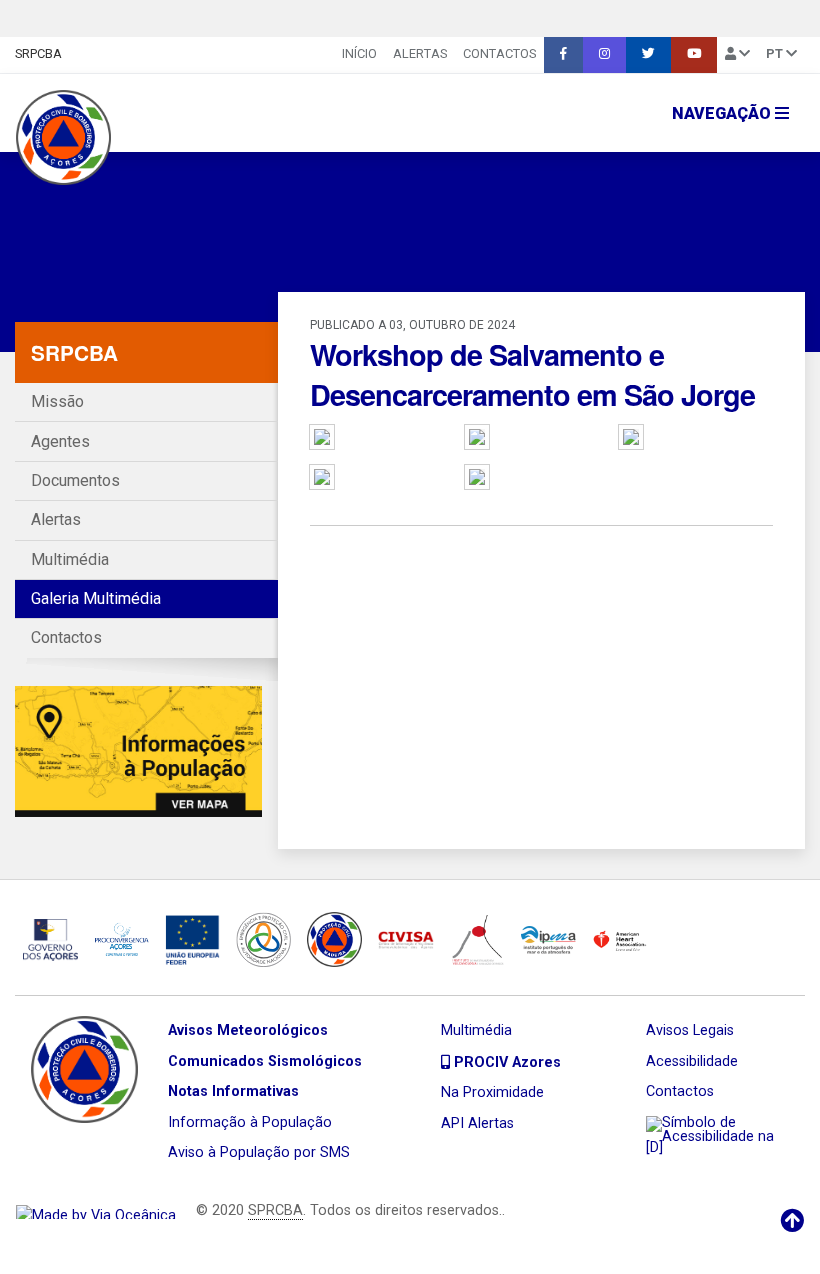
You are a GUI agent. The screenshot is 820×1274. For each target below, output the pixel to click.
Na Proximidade (492, 1092)
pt (776, 53)
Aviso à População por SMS (259, 1152)
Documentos (75, 480)
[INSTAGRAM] (604, 55)
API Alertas (477, 1123)
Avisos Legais (690, 1030)
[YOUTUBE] (694, 55)
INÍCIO (359, 53)
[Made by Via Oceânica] (96, 1210)
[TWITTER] (648, 55)
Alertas (420, 53)
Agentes (60, 441)
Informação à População (250, 1122)
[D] (654, 1147)
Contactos (499, 53)
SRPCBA (38, 53)
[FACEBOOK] (563, 55)
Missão (57, 401)
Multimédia (70, 559)
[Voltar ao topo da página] (792, 1221)
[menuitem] (359, 55)
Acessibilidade (692, 1061)
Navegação (723, 113)
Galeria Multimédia (96, 598)
